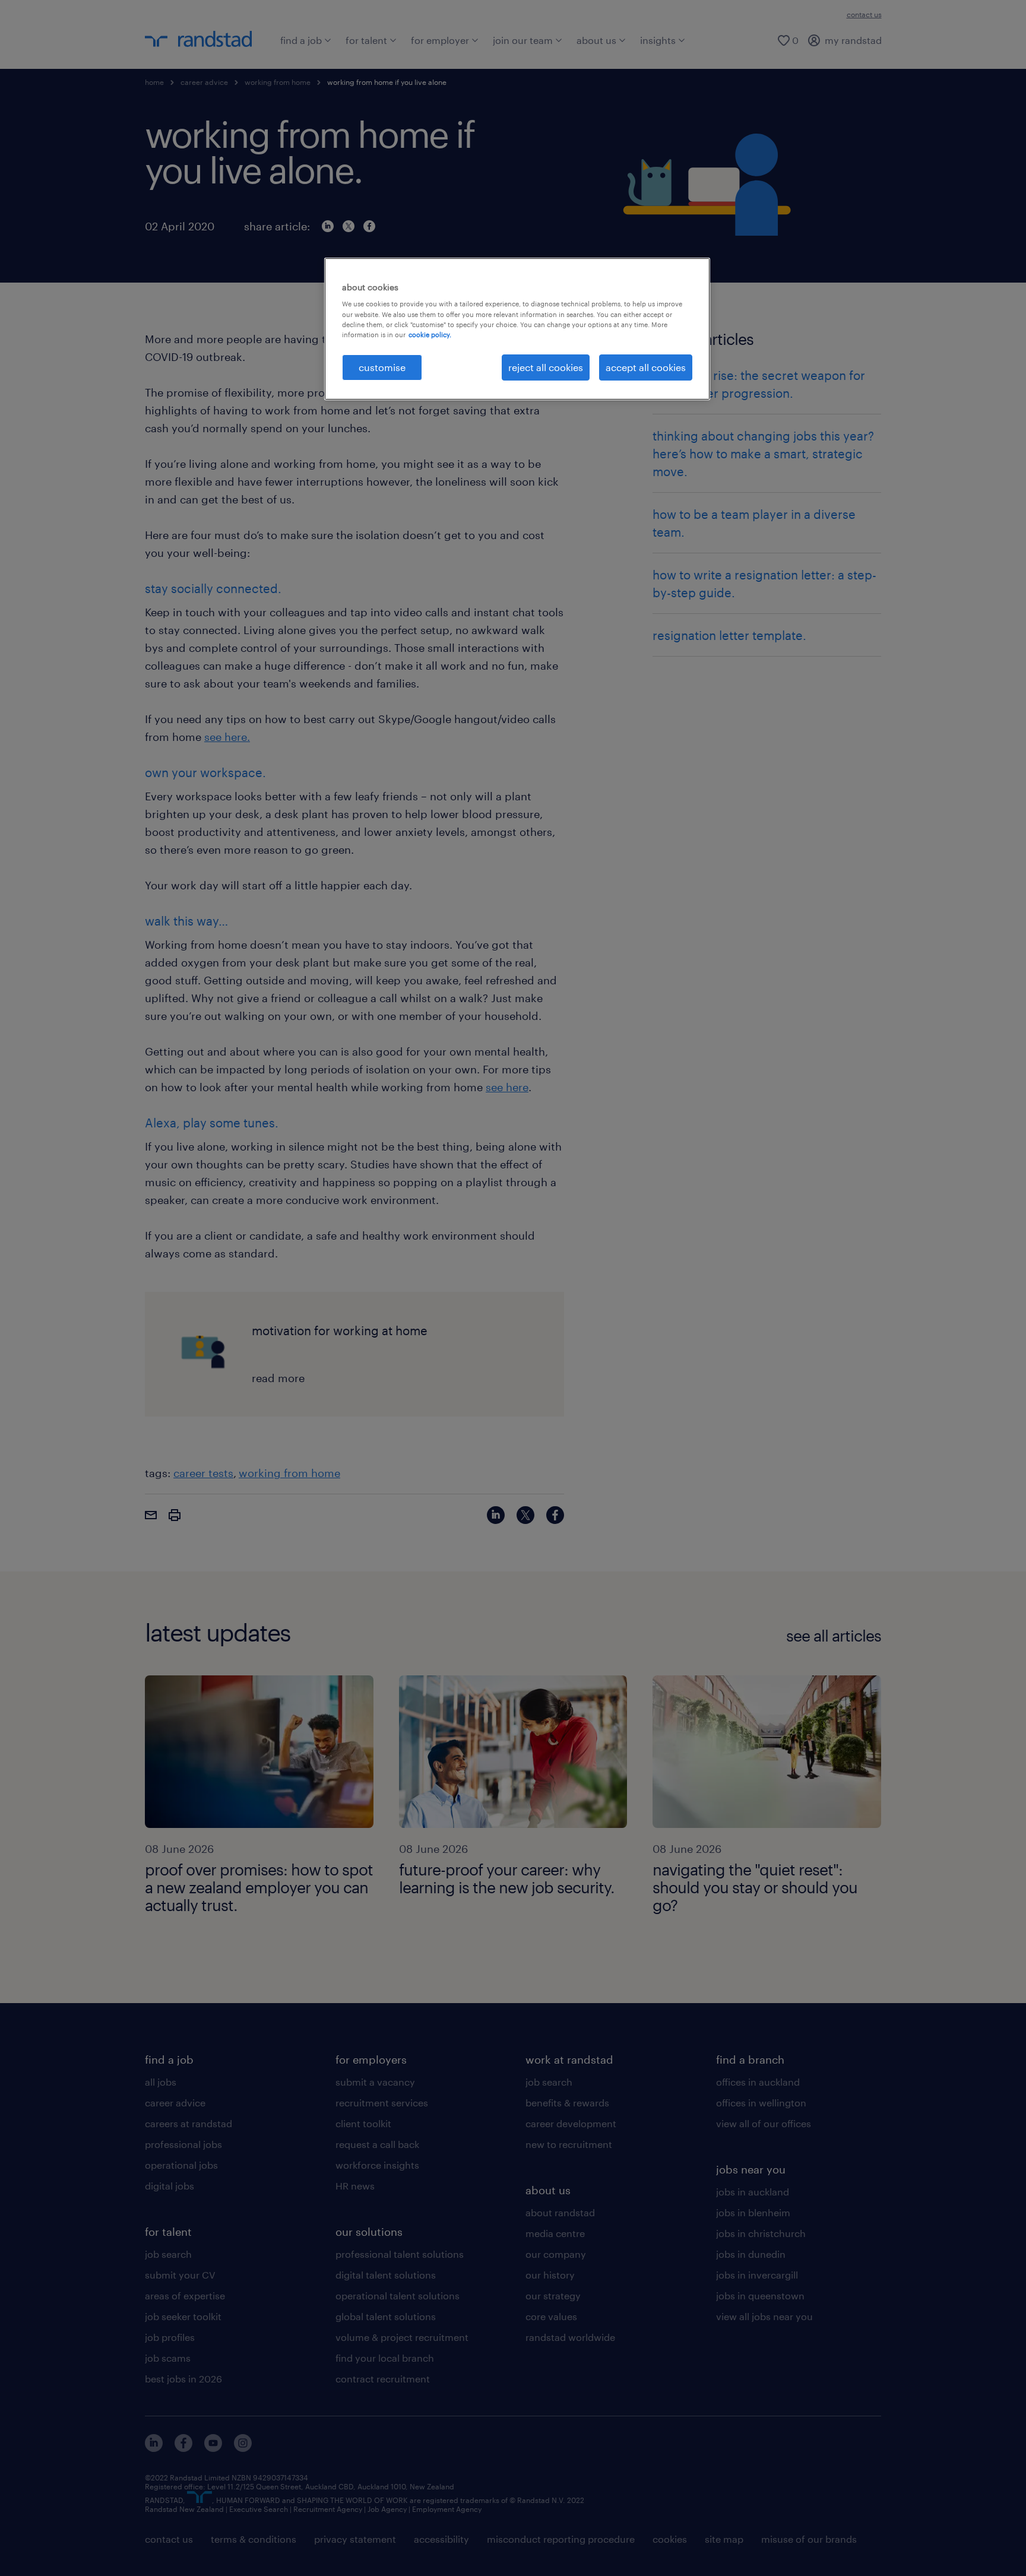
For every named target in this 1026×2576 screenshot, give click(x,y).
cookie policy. (430, 335)
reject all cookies (546, 367)
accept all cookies (646, 367)
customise (382, 367)
